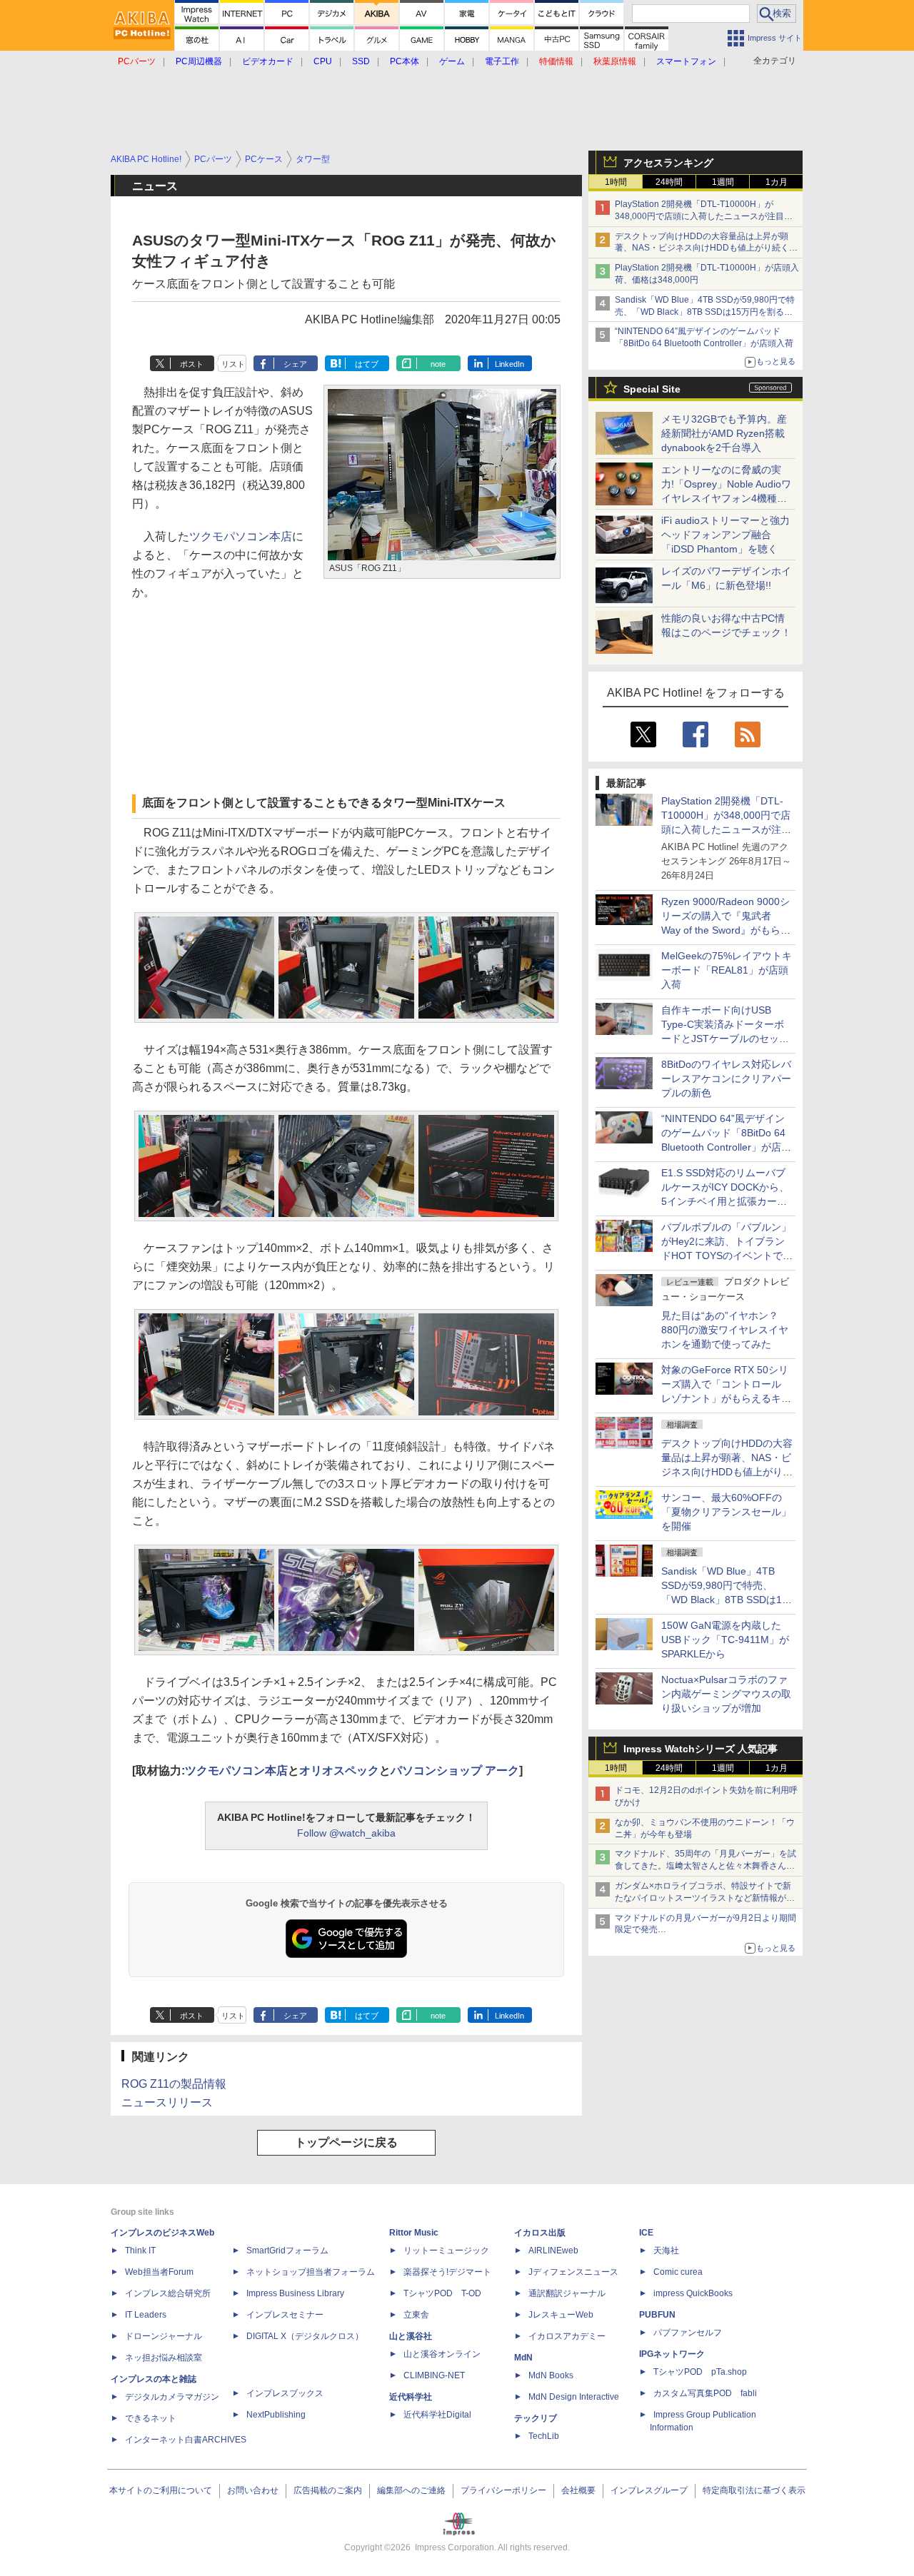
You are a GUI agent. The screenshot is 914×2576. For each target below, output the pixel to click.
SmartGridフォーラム (287, 2251)
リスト (233, 364)
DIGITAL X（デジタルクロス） (305, 2336)
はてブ (367, 364)
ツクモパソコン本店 (241, 536)
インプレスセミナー (285, 2315)
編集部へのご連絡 (411, 2490)
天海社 (666, 2251)
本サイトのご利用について (161, 2490)
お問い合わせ (253, 2490)
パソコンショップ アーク (455, 1771)
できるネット (151, 2418)
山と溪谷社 (411, 2336)
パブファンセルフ (688, 2333)
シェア (295, 364)
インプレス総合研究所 (168, 2293)
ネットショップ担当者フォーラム (311, 2272)
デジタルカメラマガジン (172, 2397)
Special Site (652, 389)
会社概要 (578, 2490)
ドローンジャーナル (164, 2336)
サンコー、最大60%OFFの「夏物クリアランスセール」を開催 (726, 1512)
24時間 (669, 182)
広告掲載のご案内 (328, 2490)
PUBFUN (657, 2315)
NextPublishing (276, 2415)
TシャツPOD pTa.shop (700, 2372)
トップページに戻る (346, 2142)
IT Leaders (146, 2315)
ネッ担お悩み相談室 (164, 2358)
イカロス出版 (540, 2233)
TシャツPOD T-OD (442, 2293)
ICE (646, 2233)
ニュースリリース (167, 2102)
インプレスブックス (285, 2393)
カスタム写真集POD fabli (705, 2393)
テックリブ (536, 2418)
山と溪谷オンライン (442, 2354)
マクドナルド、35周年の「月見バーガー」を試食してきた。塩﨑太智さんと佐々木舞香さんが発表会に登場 (705, 1866)
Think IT (140, 2251)
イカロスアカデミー (567, 2336)
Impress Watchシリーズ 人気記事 (700, 1749)
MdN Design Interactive (574, 2397)
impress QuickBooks (693, 2293)
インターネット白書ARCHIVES (186, 2440)
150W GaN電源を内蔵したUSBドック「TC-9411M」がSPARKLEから (725, 1640)
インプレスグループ (649, 2490)
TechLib (544, 2436)
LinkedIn (509, 364)
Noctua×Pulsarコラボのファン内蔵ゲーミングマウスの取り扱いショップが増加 (726, 1694)
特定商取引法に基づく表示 (754, 2490)
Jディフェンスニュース (573, 2272)
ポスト (192, 364)
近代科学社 (411, 2397)
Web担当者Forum (159, 2272)
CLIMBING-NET (434, 2375)
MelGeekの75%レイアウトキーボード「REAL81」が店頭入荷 (727, 970)
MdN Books (551, 2375)
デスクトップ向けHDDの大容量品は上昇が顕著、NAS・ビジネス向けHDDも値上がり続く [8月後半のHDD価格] (707, 248)
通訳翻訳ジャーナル (567, 2293)
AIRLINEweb (553, 2251)
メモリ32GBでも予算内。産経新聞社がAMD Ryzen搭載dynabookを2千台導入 (724, 433)
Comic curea (678, 2272)
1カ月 (777, 182)
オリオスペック (339, 1771)
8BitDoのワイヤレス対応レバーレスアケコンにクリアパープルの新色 (726, 1079)
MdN (523, 2358)
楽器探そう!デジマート (447, 2272)
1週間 (723, 182)
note (438, 364)
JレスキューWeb (561, 2315)
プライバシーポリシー (503, 2490)
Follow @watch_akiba (346, 1833)
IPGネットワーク (672, 2354)
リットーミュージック (446, 2251)
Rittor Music (414, 2233)
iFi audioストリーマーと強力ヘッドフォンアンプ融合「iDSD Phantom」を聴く (725, 535)
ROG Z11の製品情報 (174, 2084)
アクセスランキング (668, 163)
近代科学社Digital (437, 2415)
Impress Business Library (295, 2293)
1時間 (616, 182)
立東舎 (416, 2315)
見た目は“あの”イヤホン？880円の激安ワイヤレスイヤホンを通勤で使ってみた (725, 1330)
